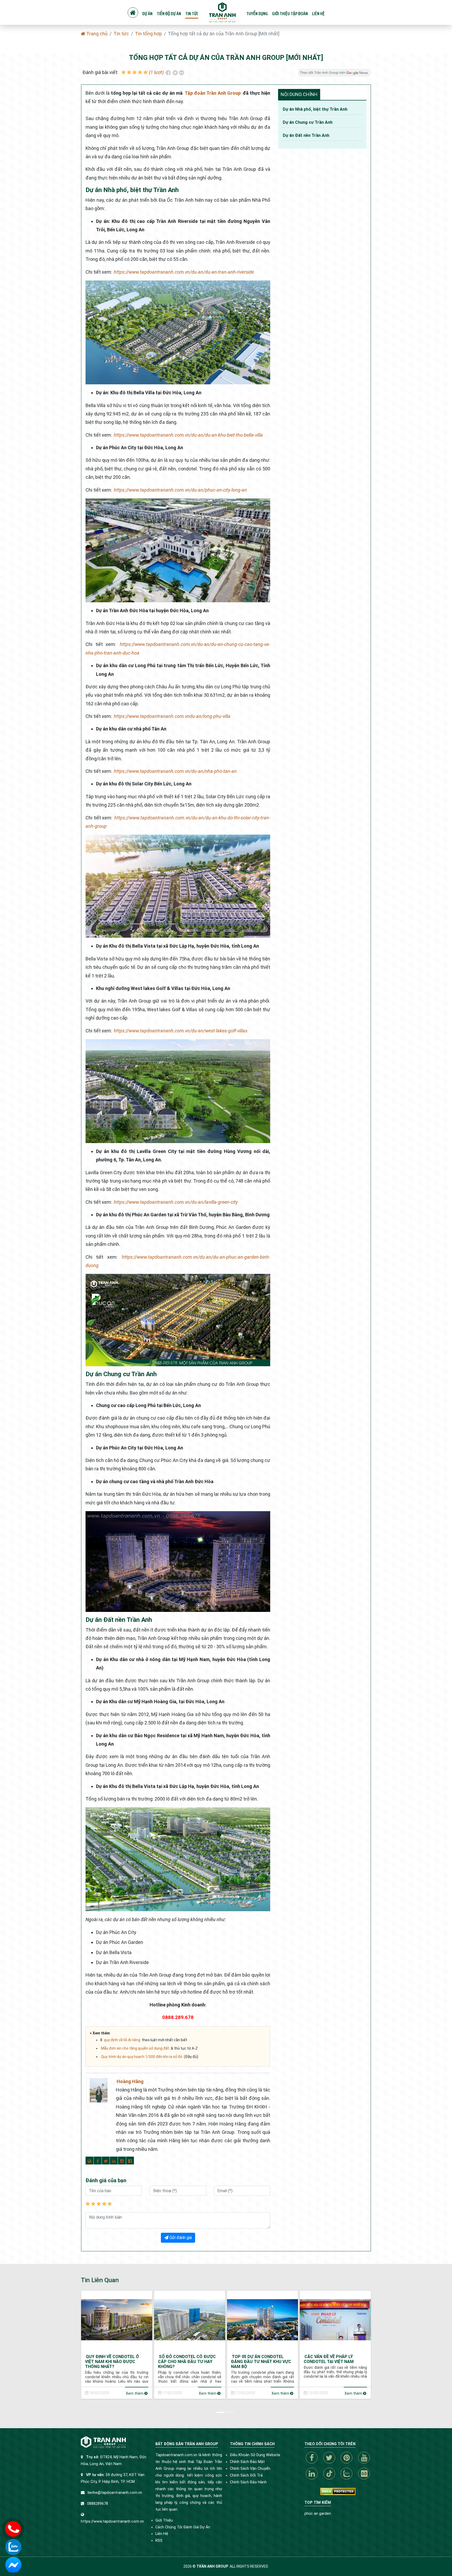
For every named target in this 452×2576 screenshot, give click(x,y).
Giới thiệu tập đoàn (290, 14)
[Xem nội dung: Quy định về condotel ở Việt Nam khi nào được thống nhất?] (117, 2319)
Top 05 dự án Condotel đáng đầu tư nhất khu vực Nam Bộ (261, 2362)
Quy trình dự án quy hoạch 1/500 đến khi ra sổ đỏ (142, 2057)
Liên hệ (318, 14)
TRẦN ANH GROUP (212, 2566)
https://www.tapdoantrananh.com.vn (112, 2521)
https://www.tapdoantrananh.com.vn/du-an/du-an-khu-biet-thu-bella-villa (188, 435)
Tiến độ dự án (169, 14)
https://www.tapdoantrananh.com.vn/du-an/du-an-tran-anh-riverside (184, 272)
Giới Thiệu (164, 2520)
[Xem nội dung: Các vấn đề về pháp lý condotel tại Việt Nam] (335, 2319)
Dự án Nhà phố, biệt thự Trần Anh (315, 109)
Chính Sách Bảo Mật (247, 2462)
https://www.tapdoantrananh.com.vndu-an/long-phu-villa (172, 716)
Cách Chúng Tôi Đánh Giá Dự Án (183, 2527)
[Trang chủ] (133, 13)
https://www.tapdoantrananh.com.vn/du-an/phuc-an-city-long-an (180, 490)
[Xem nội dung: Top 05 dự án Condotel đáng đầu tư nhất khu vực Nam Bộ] (263, 2319)
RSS (159, 2541)
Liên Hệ (162, 2534)
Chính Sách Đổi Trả (246, 2475)
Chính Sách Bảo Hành (248, 2482)
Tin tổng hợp (148, 34)
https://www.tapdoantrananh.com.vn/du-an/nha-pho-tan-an (175, 771)
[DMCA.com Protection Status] (338, 2491)
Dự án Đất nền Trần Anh (306, 135)
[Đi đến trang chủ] (222, 12)
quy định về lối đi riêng (122, 2040)
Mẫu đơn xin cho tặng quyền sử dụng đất (135, 2048)
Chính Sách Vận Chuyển (250, 2469)
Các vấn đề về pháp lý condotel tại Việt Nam (329, 2359)
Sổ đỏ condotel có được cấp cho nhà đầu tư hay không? (187, 2362)
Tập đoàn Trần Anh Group (213, 93)
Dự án (147, 14)
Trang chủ (96, 34)
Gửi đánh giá (180, 2238)
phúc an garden (318, 2514)
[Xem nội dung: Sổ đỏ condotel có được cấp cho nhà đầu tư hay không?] (190, 2319)
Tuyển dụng (257, 14)
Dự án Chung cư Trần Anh (308, 122)
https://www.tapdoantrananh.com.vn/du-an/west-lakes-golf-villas (181, 1031)
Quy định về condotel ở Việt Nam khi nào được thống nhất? (112, 2362)
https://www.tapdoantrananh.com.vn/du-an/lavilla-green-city (176, 1202)
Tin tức (192, 14)
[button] (221, 2411)
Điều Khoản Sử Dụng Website (255, 2455)
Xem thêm (135, 2393)
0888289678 (98, 2504)
